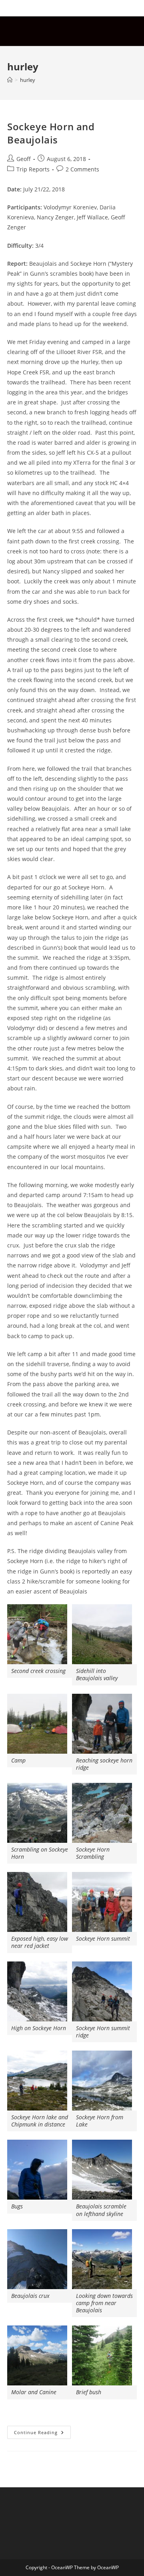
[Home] (10, 80)
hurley (28, 80)
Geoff (24, 159)
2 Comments (82, 169)
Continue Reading (42, 2434)
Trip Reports (33, 169)
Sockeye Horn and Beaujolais (51, 133)
